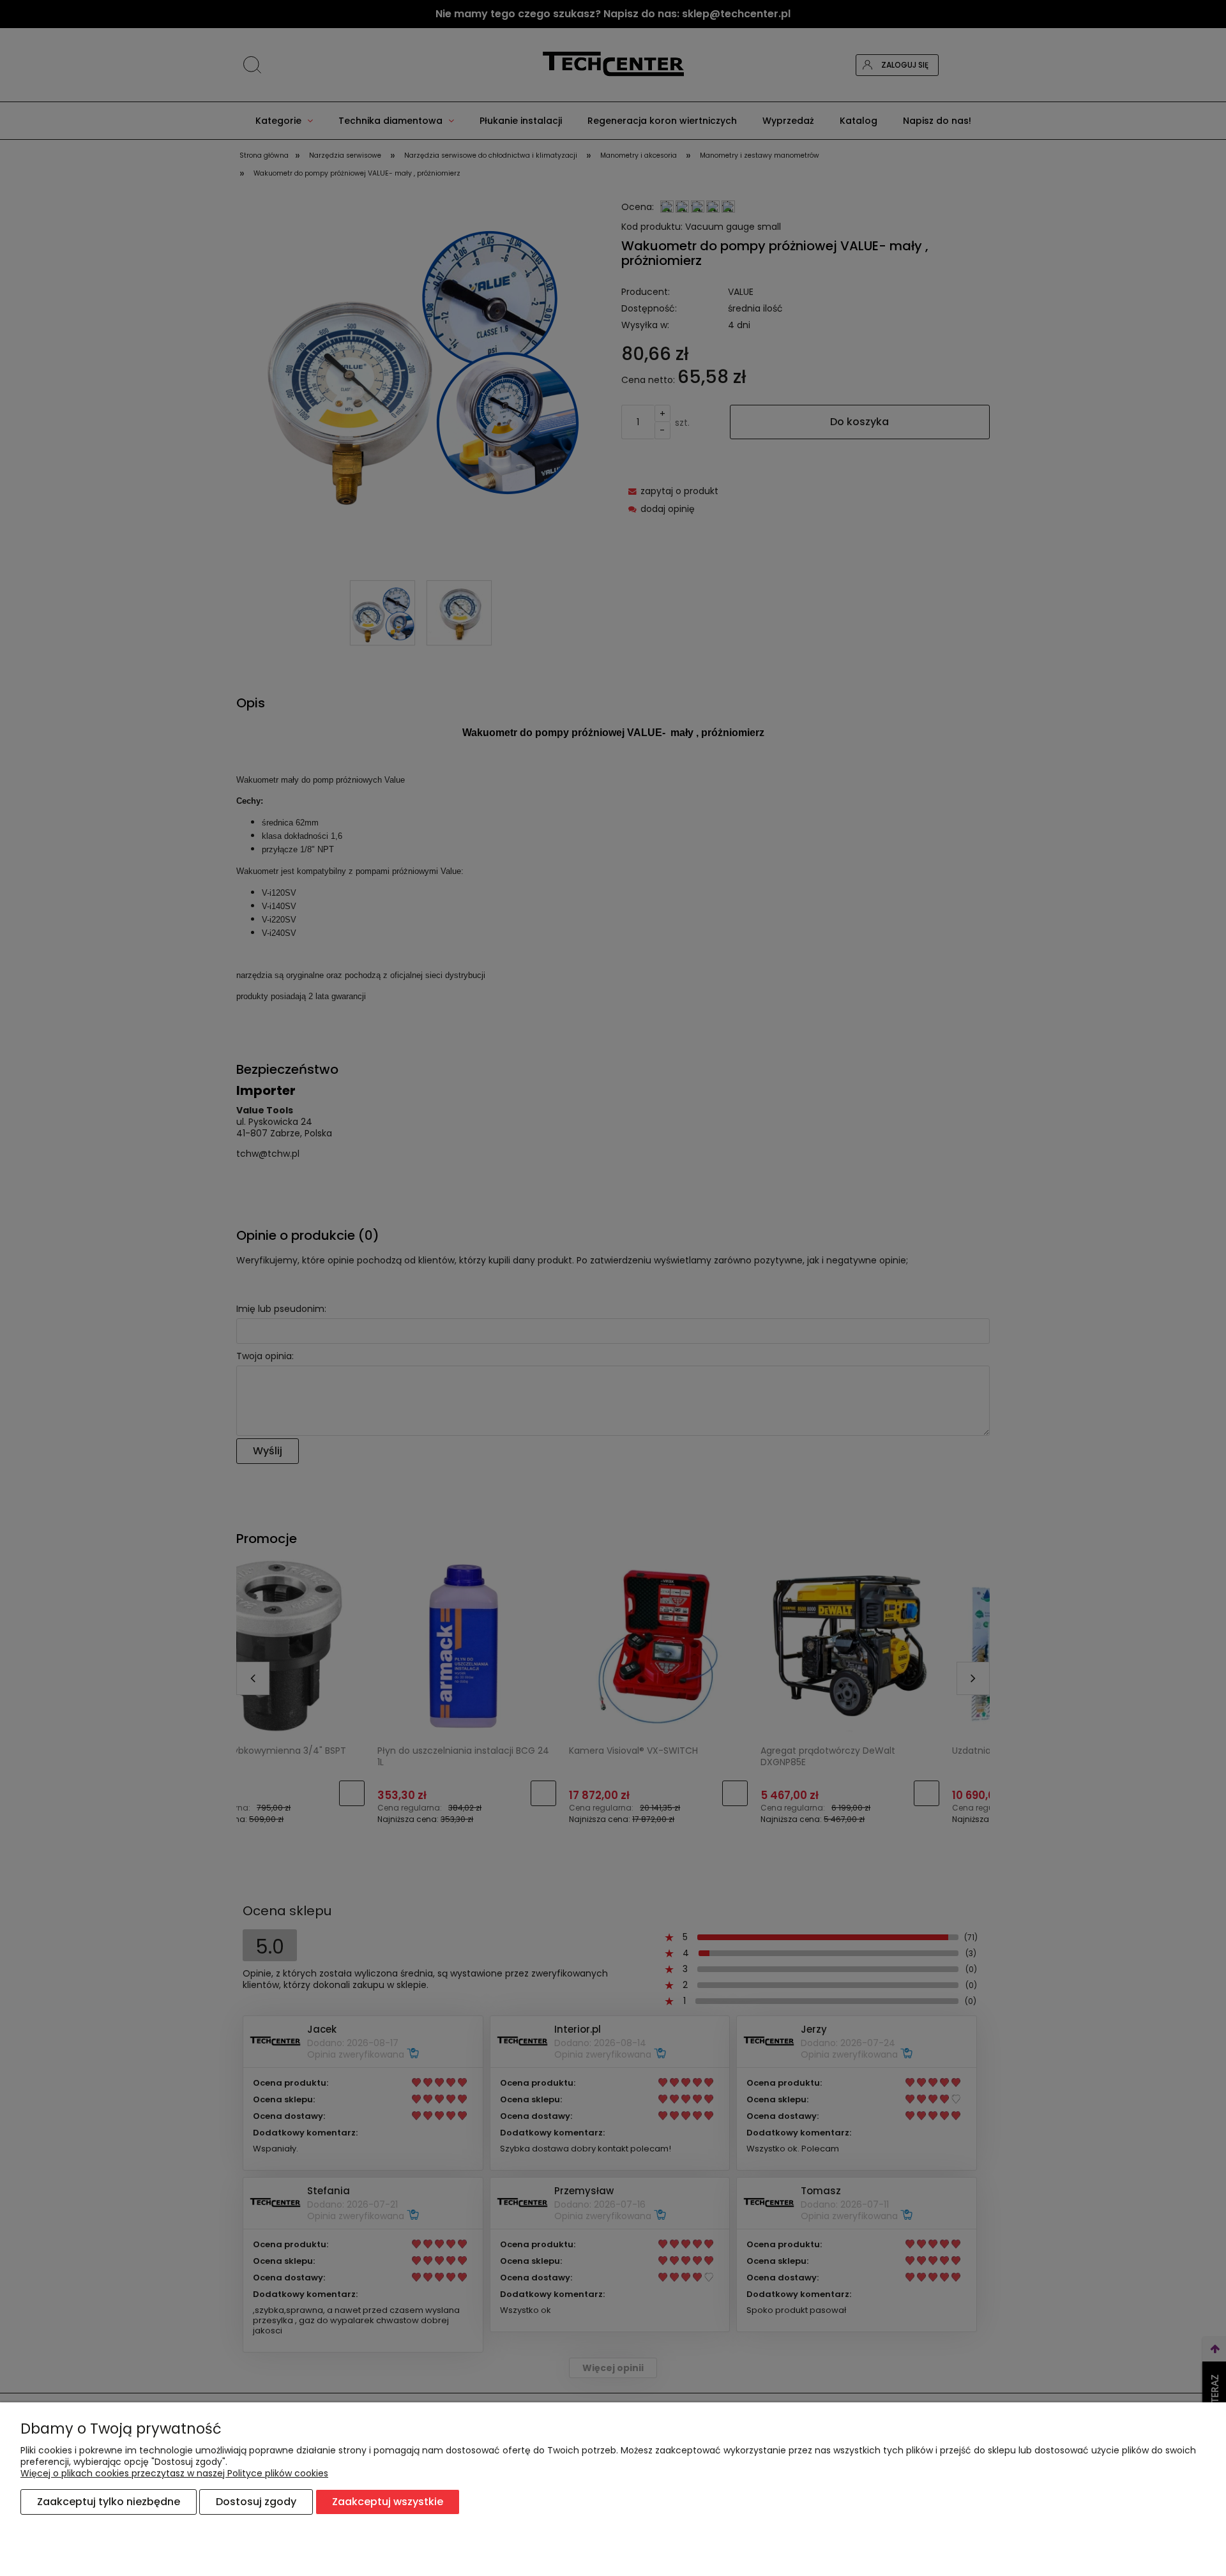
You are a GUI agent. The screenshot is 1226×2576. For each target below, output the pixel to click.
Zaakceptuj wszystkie (388, 2502)
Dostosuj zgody (256, 2502)
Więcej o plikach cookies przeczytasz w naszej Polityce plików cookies (174, 2473)
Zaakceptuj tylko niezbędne (109, 2502)
